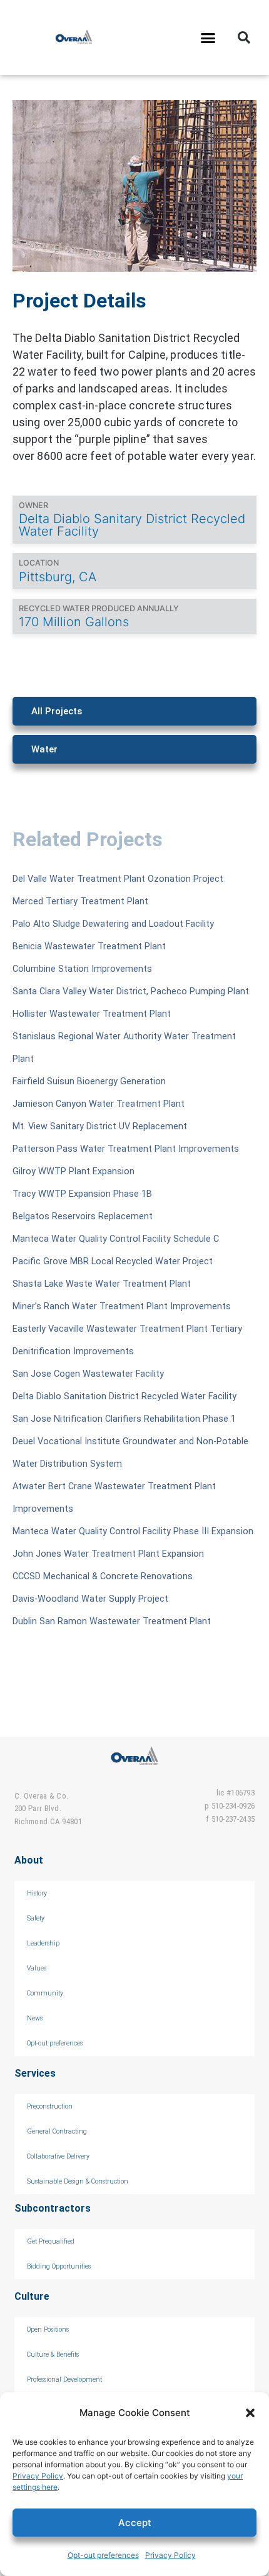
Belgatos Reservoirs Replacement (83, 1216)
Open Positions (48, 2329)
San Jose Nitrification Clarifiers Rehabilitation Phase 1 (124, 1419)
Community (45, 1993)
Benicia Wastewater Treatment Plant (89, 946)
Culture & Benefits (53, 2354)
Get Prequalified (51, 2241)
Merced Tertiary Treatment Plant (80, 901)
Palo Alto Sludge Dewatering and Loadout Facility (113, 924)
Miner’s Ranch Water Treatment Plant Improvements (122, 1306)
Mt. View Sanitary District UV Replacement (100, 1126)
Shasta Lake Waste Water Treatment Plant (102, 1284)
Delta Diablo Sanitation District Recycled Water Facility (124, 1396)
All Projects (57, 711)
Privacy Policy (38, 2476)
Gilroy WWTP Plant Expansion (74, 1171)
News (35, 2018)
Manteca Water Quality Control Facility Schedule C (116, 1239)
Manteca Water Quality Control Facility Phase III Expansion (133, 1531)
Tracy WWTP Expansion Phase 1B (82, 1194)
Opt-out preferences (103, 2555)
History (37, 1893)
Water (44, 749)
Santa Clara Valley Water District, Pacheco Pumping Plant (131, 991)
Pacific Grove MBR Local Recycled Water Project (113, 1261)
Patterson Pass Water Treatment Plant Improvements (126, 1149)
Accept (135, 2523)
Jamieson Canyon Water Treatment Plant (99, 1104)
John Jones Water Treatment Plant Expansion (108, 1554)
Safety (36, 1918)
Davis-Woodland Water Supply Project (90, 1599)
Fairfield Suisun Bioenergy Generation (89, 1081)
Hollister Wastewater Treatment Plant (92, 1014)
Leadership (43, 1943)
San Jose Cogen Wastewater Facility (88, 1374)
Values (37, 1968)
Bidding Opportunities (59, 2266)
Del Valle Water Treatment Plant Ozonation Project (118, 879)
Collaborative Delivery (58, 2156)
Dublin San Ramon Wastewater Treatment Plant (112, 1621)
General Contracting (57, 2131)
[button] (250, 2413)
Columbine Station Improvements (82, 969)
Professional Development (64, 2379)
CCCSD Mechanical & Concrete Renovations (103, 1576)
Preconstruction (50, 2106)
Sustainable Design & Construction (78, 2181)
